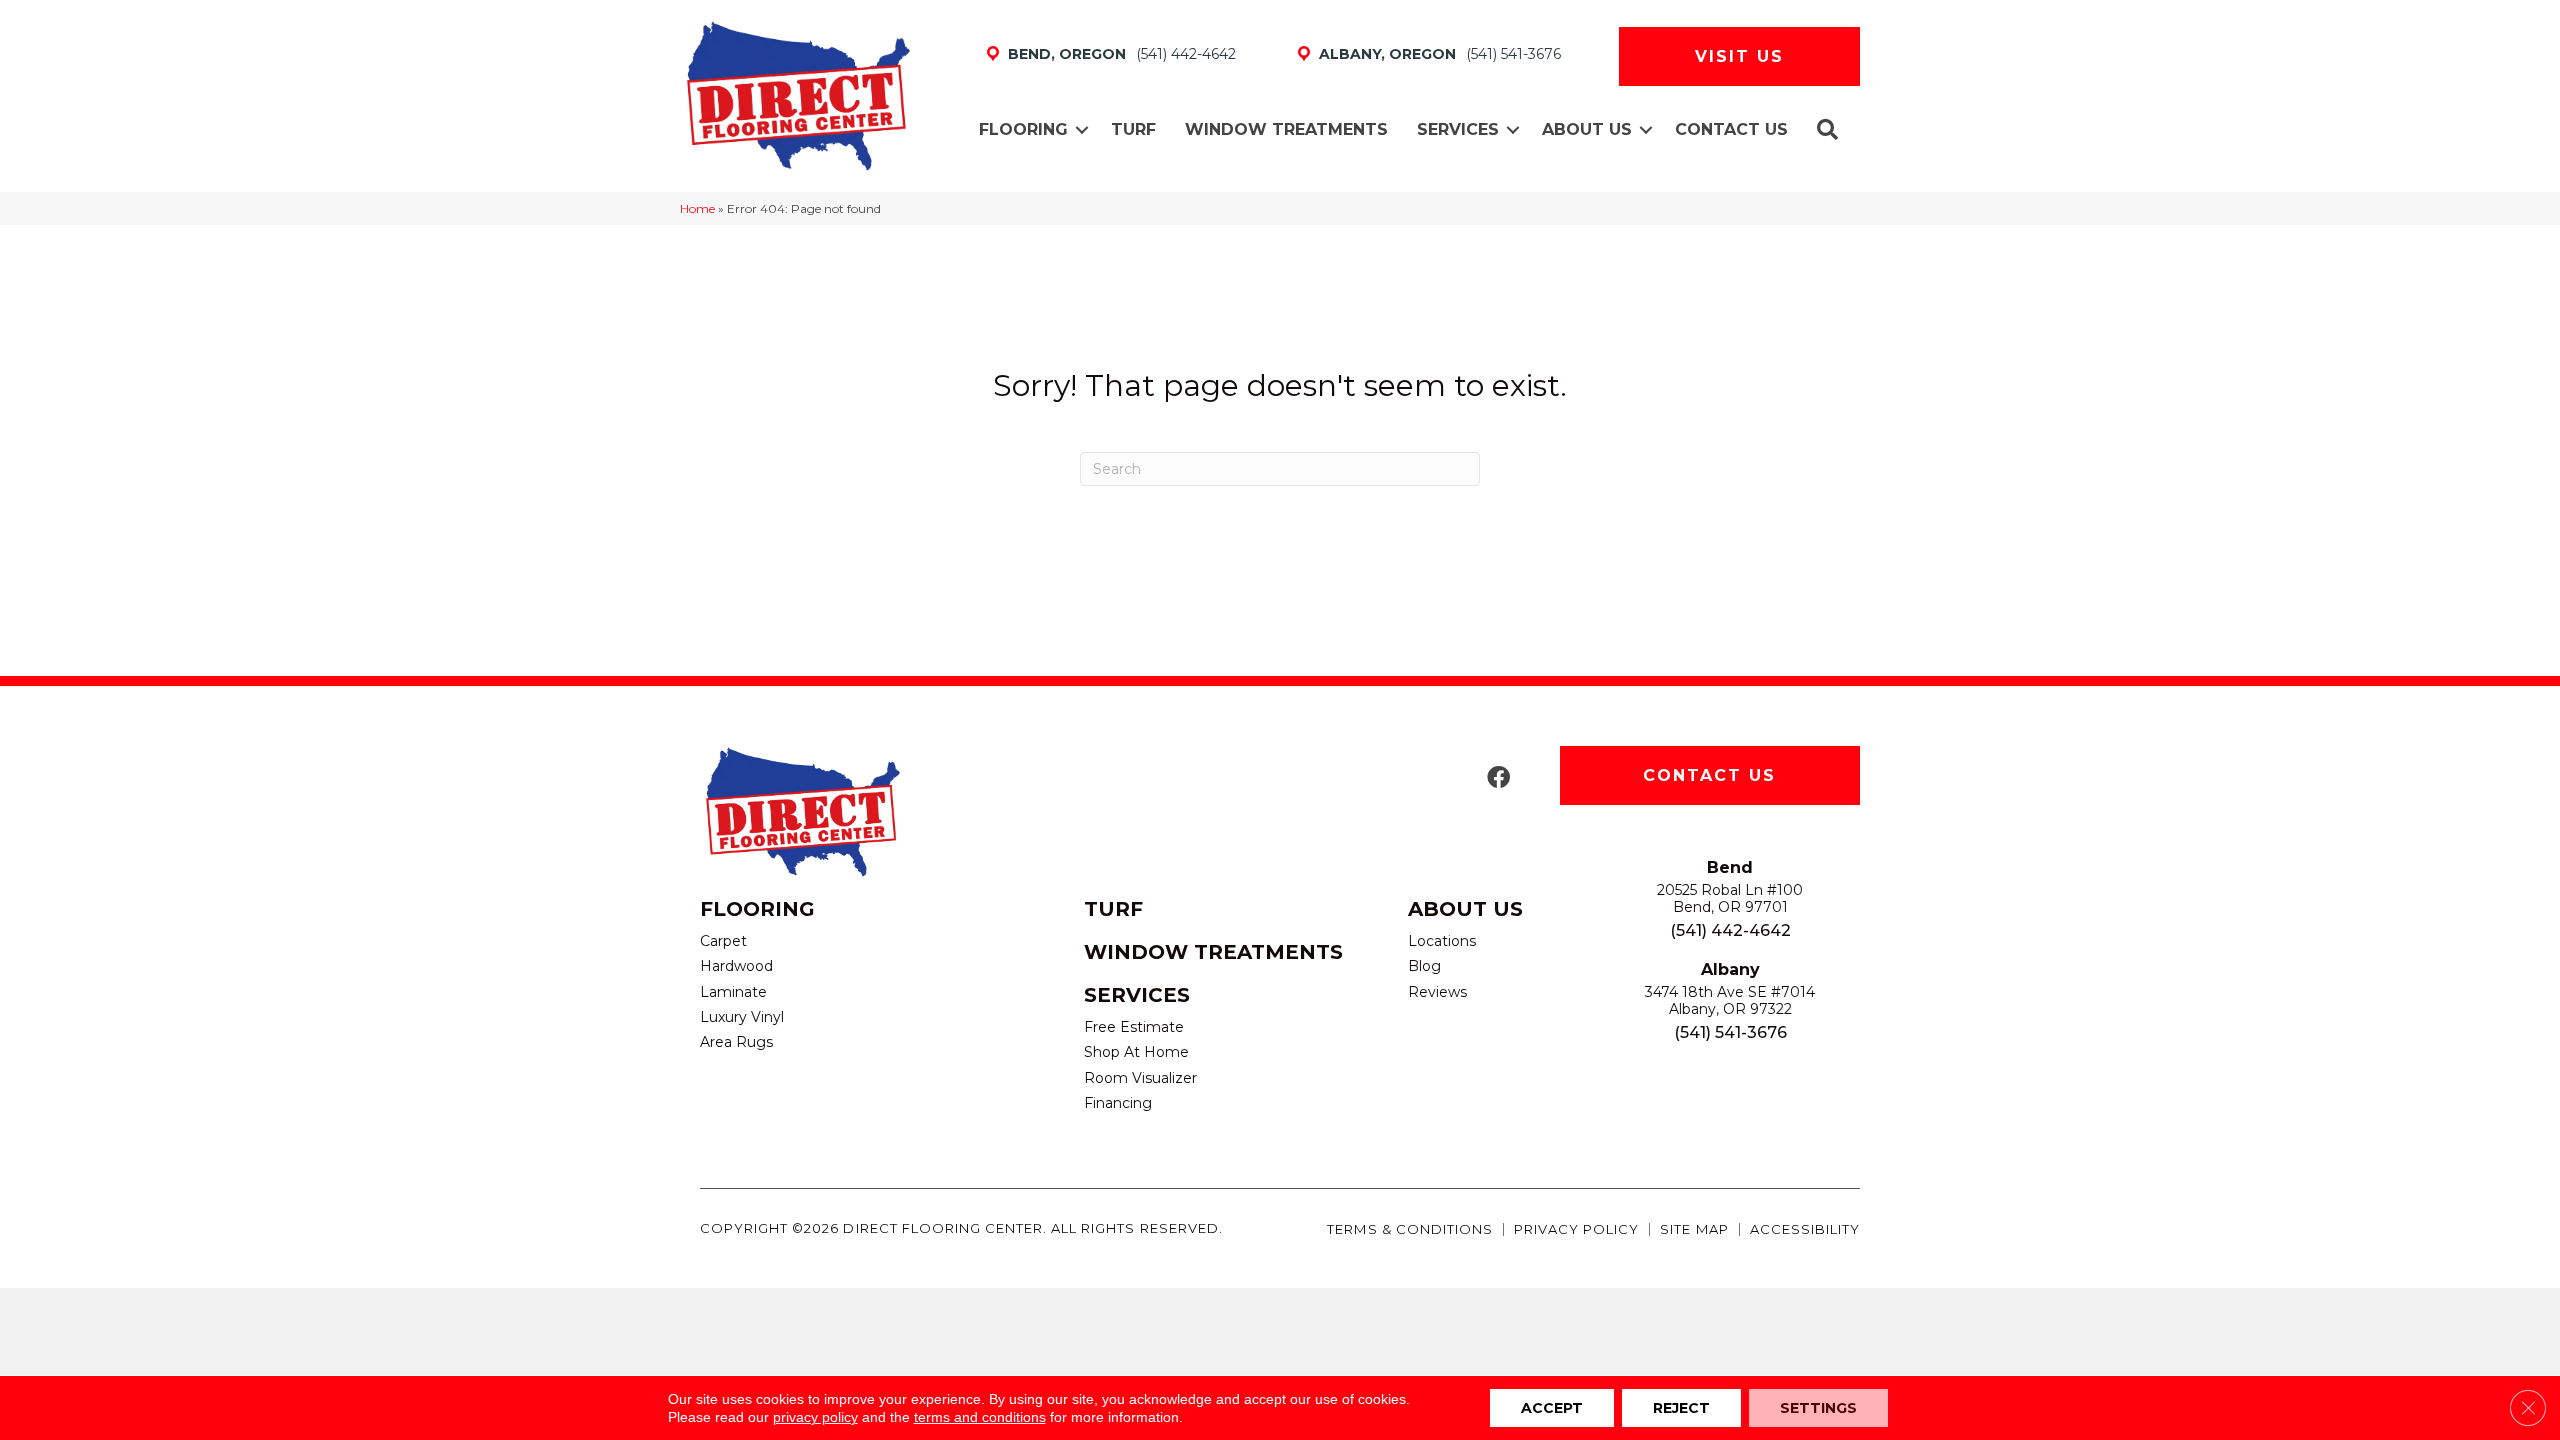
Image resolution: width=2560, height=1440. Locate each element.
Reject (1681, 1408)
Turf (1133, 129)
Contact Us (1731, 129)
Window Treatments (1286, 129)
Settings (1818, 1408)
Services (1458, 129)
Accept (1552, 1408)
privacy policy (815, 1417)
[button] (1082, 130)
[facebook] (1498, 778)
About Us (1587, 129)
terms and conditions (980, 1417)
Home (697, 208)
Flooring (1023, 129)
